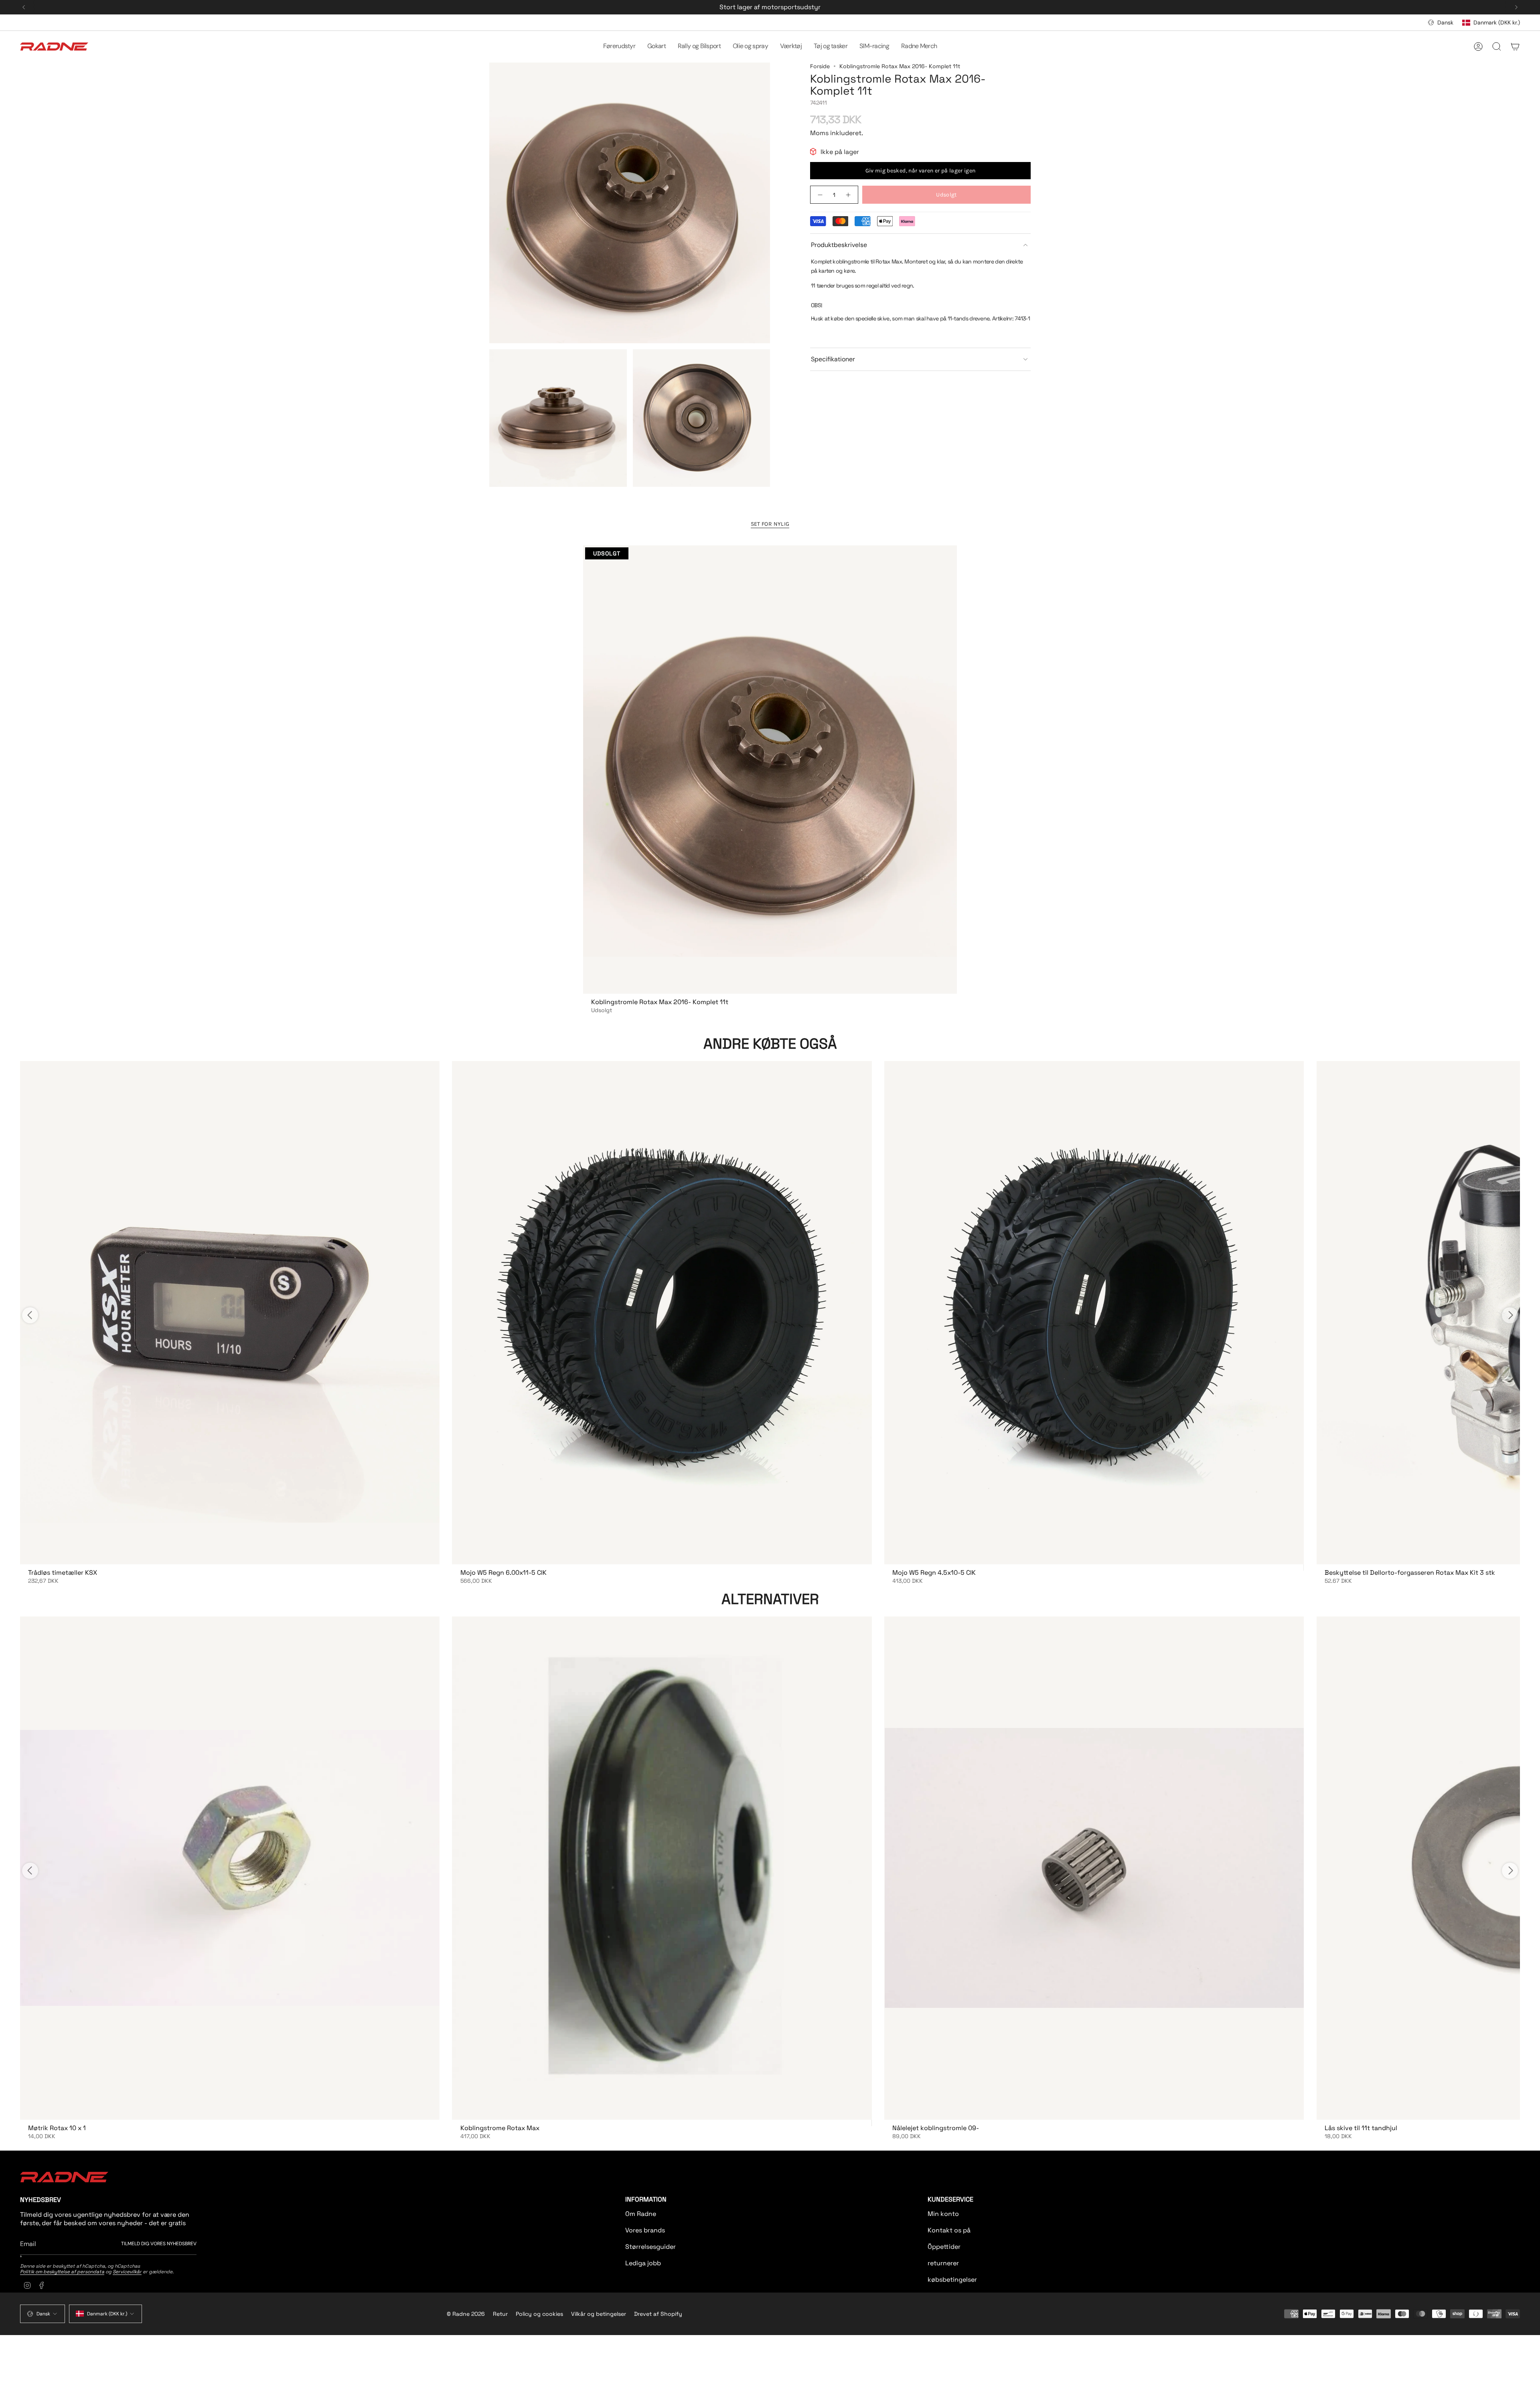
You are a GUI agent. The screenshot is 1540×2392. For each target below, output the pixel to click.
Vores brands (645, 2230)
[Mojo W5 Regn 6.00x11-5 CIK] (662, 1313)
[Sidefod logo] (64, 2177)
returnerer (943, 2263)
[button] (619, 47)
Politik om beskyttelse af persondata (62, 2272)
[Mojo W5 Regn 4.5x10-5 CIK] (1094, 1313)
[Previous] (24, 7)
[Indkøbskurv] (1515, 47)
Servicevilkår (127, 2272)
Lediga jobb (643, 2263)
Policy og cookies (539, 2314)
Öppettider (944, 2247)
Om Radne (641, 2214)
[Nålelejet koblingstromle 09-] (1094, 1868)
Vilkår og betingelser (599, 2314)
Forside (820, 66)
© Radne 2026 (466, 2314)
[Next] (1516, 7)
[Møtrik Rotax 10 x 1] (230, 1868)
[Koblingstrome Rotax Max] (662, 1868)
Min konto (943, 2214)
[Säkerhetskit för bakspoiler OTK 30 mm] (230, 1313)
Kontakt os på (949, 2230)
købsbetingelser (952, 2280)
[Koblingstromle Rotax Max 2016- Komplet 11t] (770, 770)
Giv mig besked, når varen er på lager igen (921, 171)
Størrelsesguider (650, 2247)
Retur (500, 2314)
